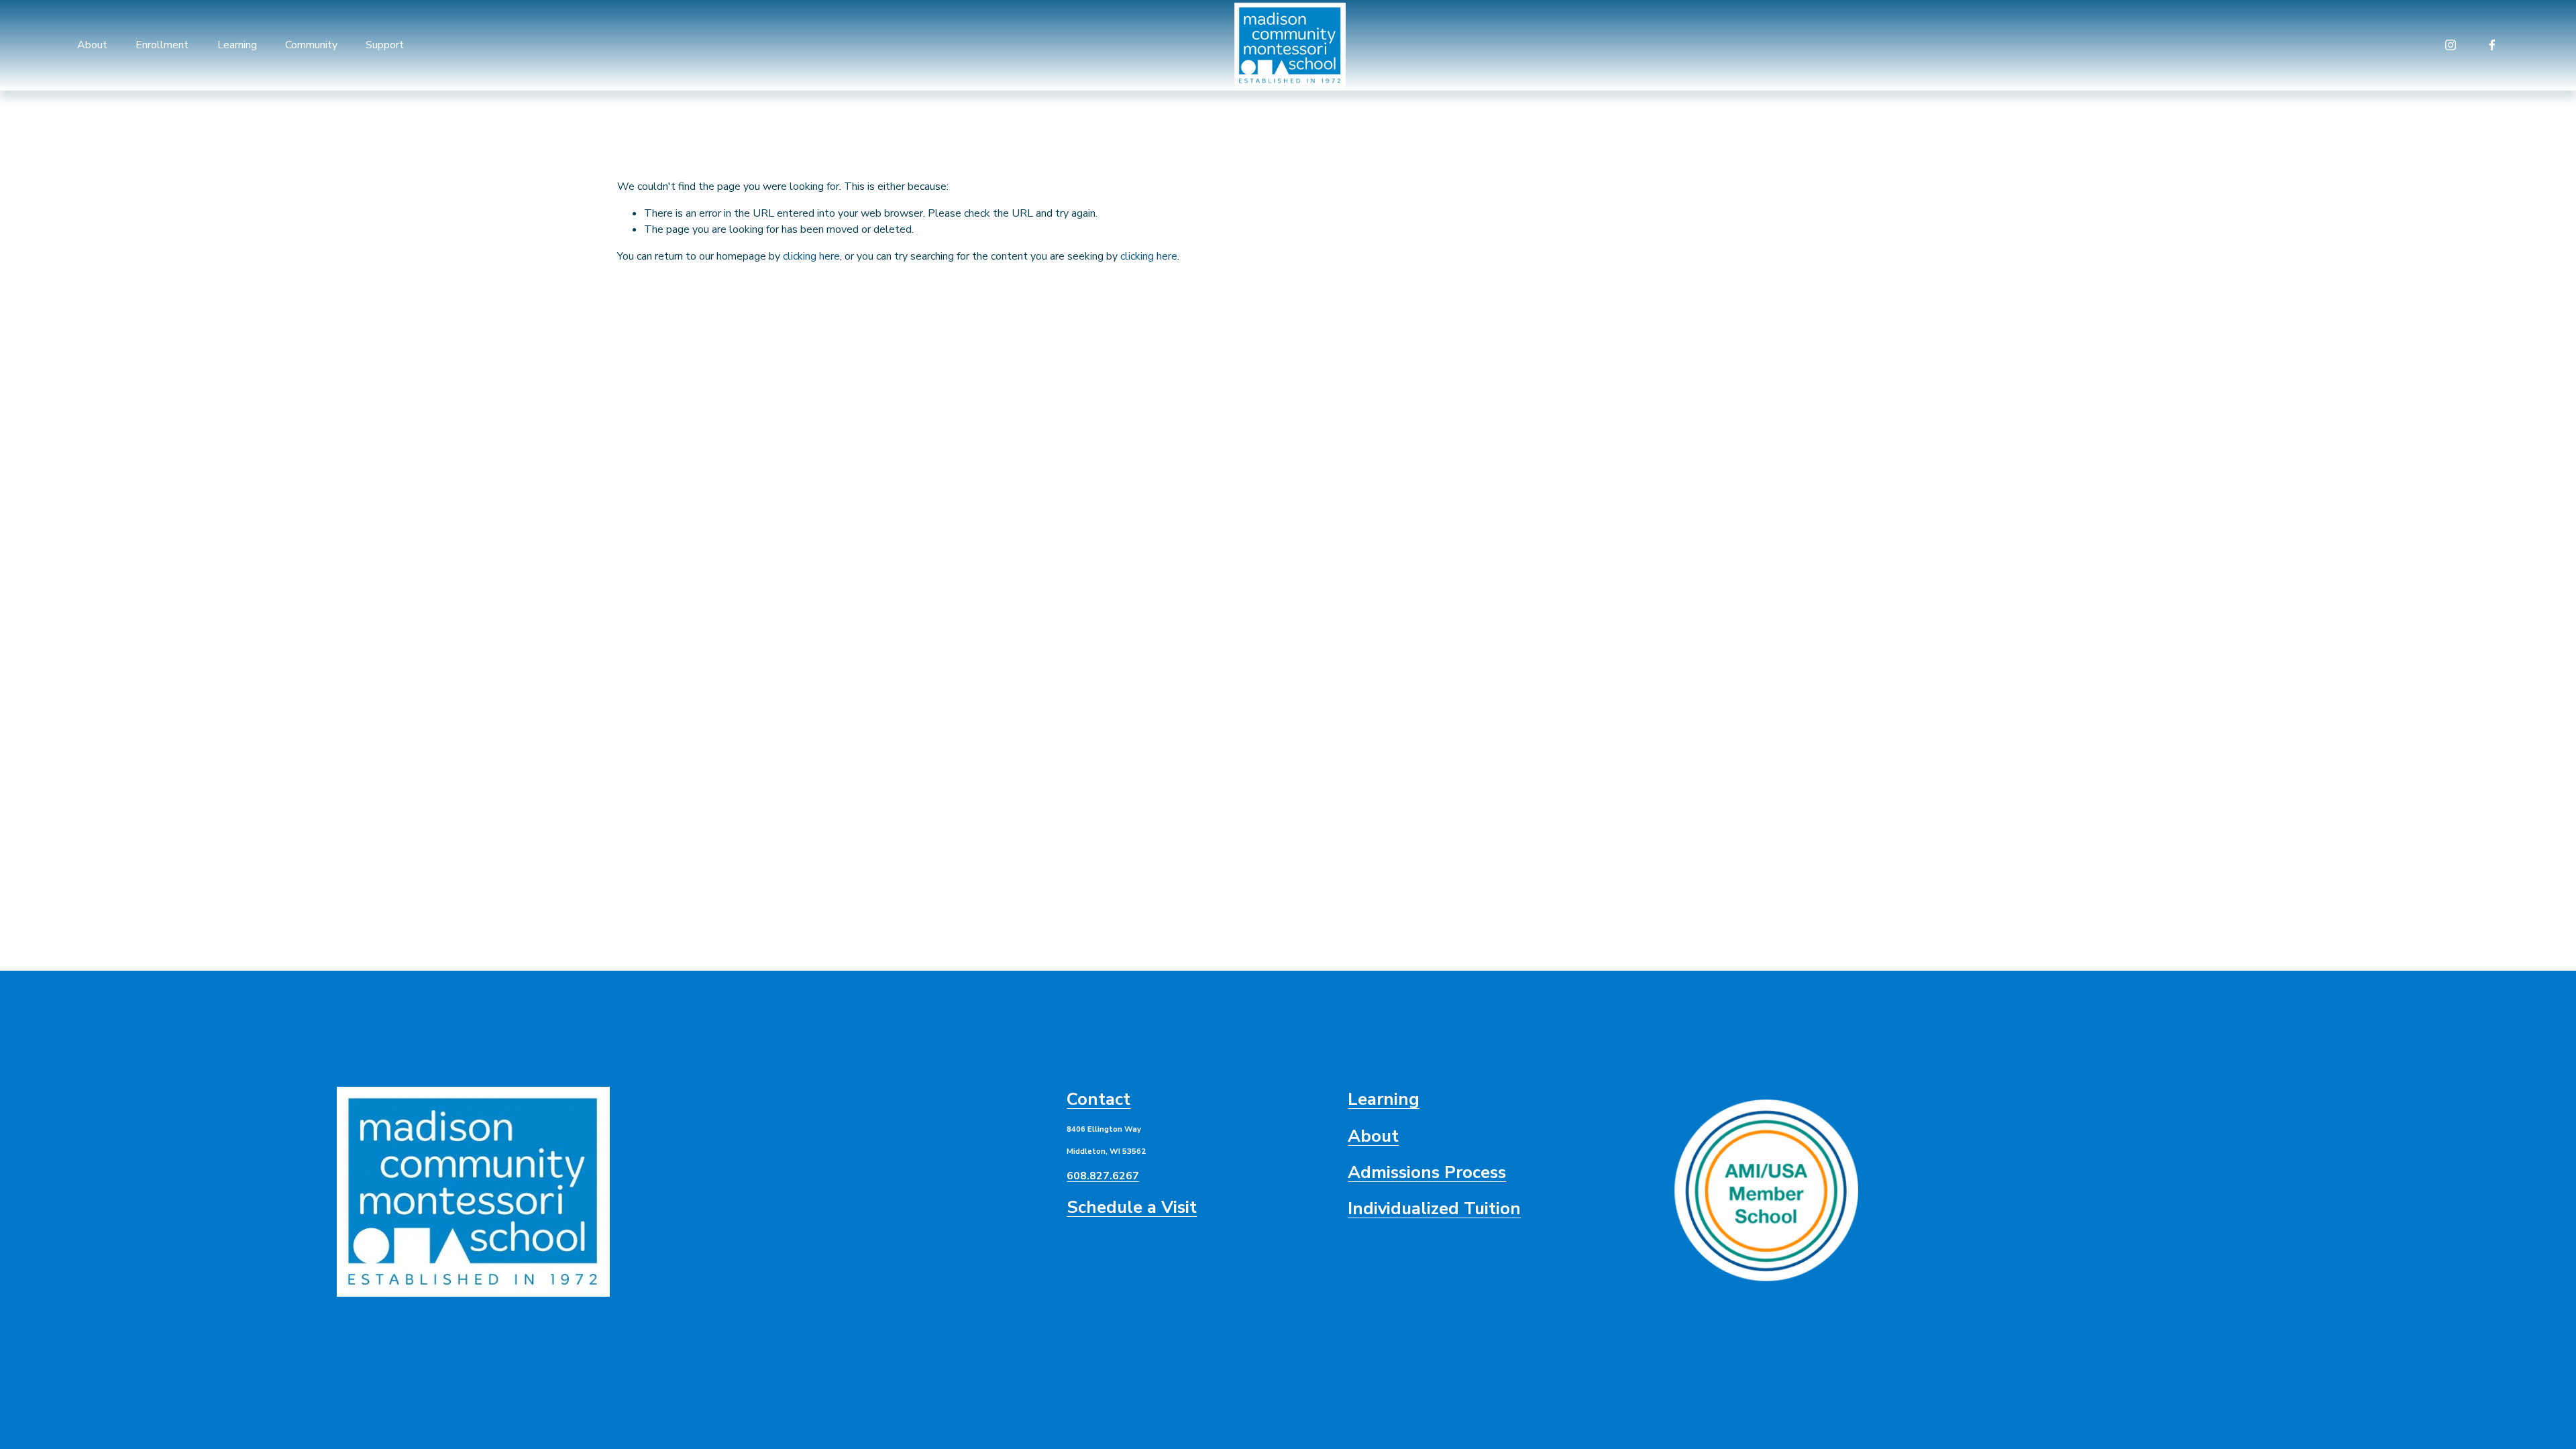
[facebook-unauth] (2492, 45)
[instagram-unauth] (2451, 45)
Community (311, 45)
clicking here (811, 256)
